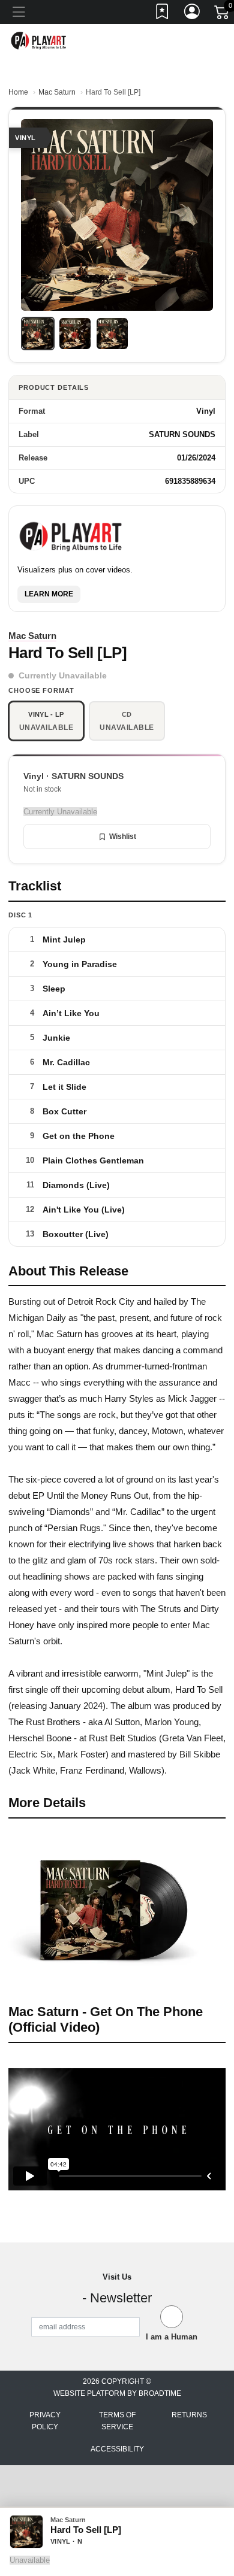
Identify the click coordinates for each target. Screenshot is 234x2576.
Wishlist (123, 837)
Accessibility (117, 2449)
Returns (189, 2415)
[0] (223, 14)
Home (18, 92)
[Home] (39, 40)
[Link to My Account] (193, 14)
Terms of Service (117, 2421)
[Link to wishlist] (163, 14)
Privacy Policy (45, 2421)
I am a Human (172, 2337)
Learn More (49, 594)
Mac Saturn (57, 92)
